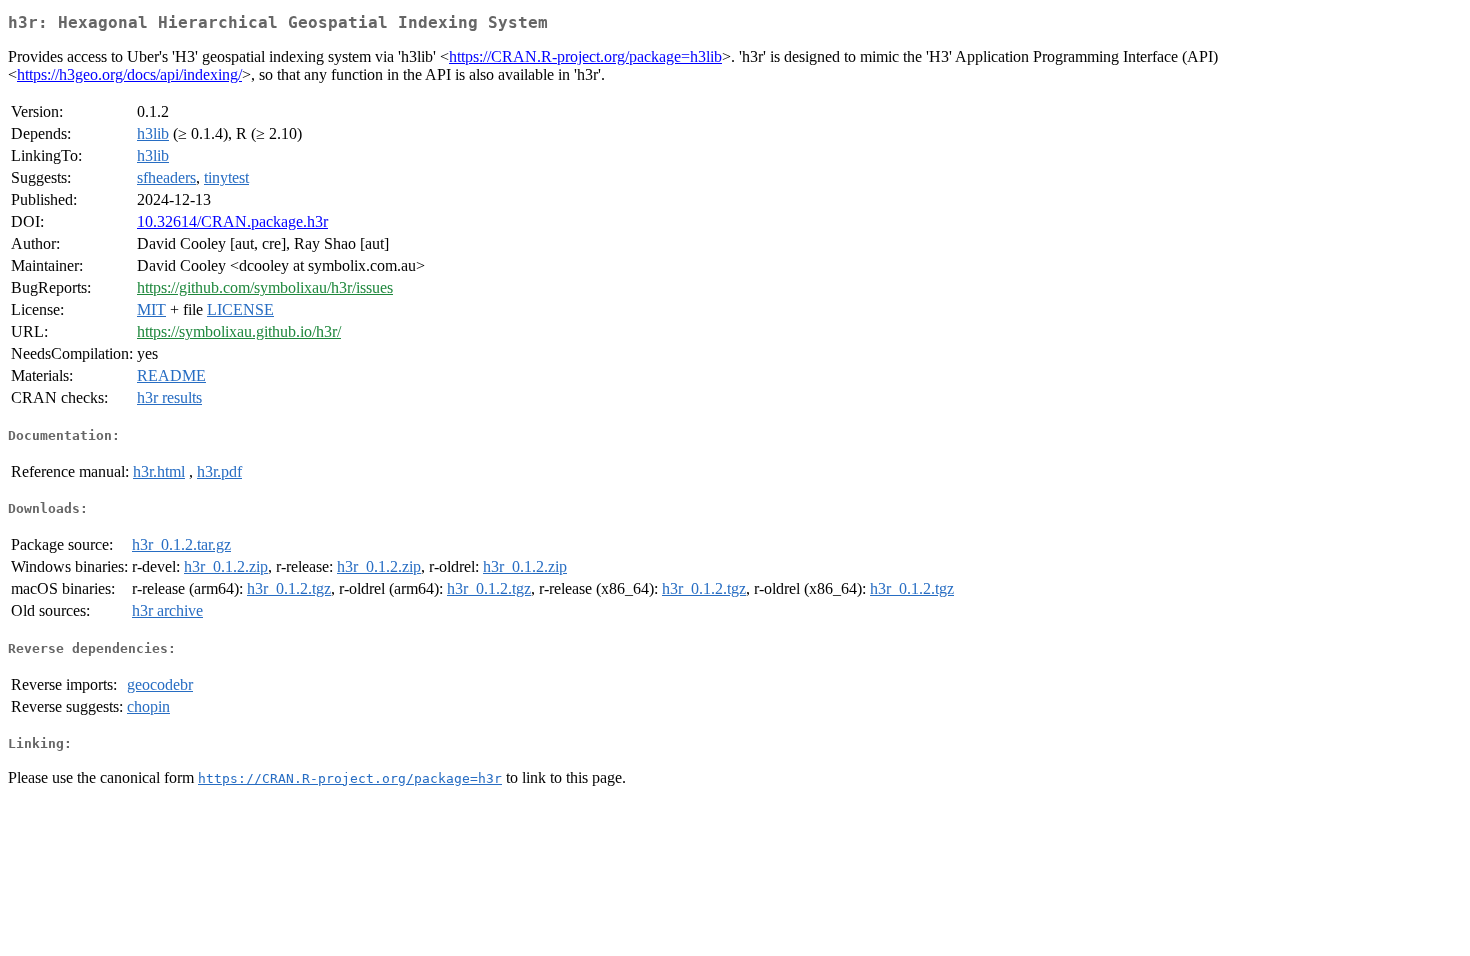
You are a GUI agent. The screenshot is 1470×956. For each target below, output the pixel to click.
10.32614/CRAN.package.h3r (232, 221)
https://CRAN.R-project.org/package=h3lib (585, 56)
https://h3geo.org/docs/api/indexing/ (129, 74)
